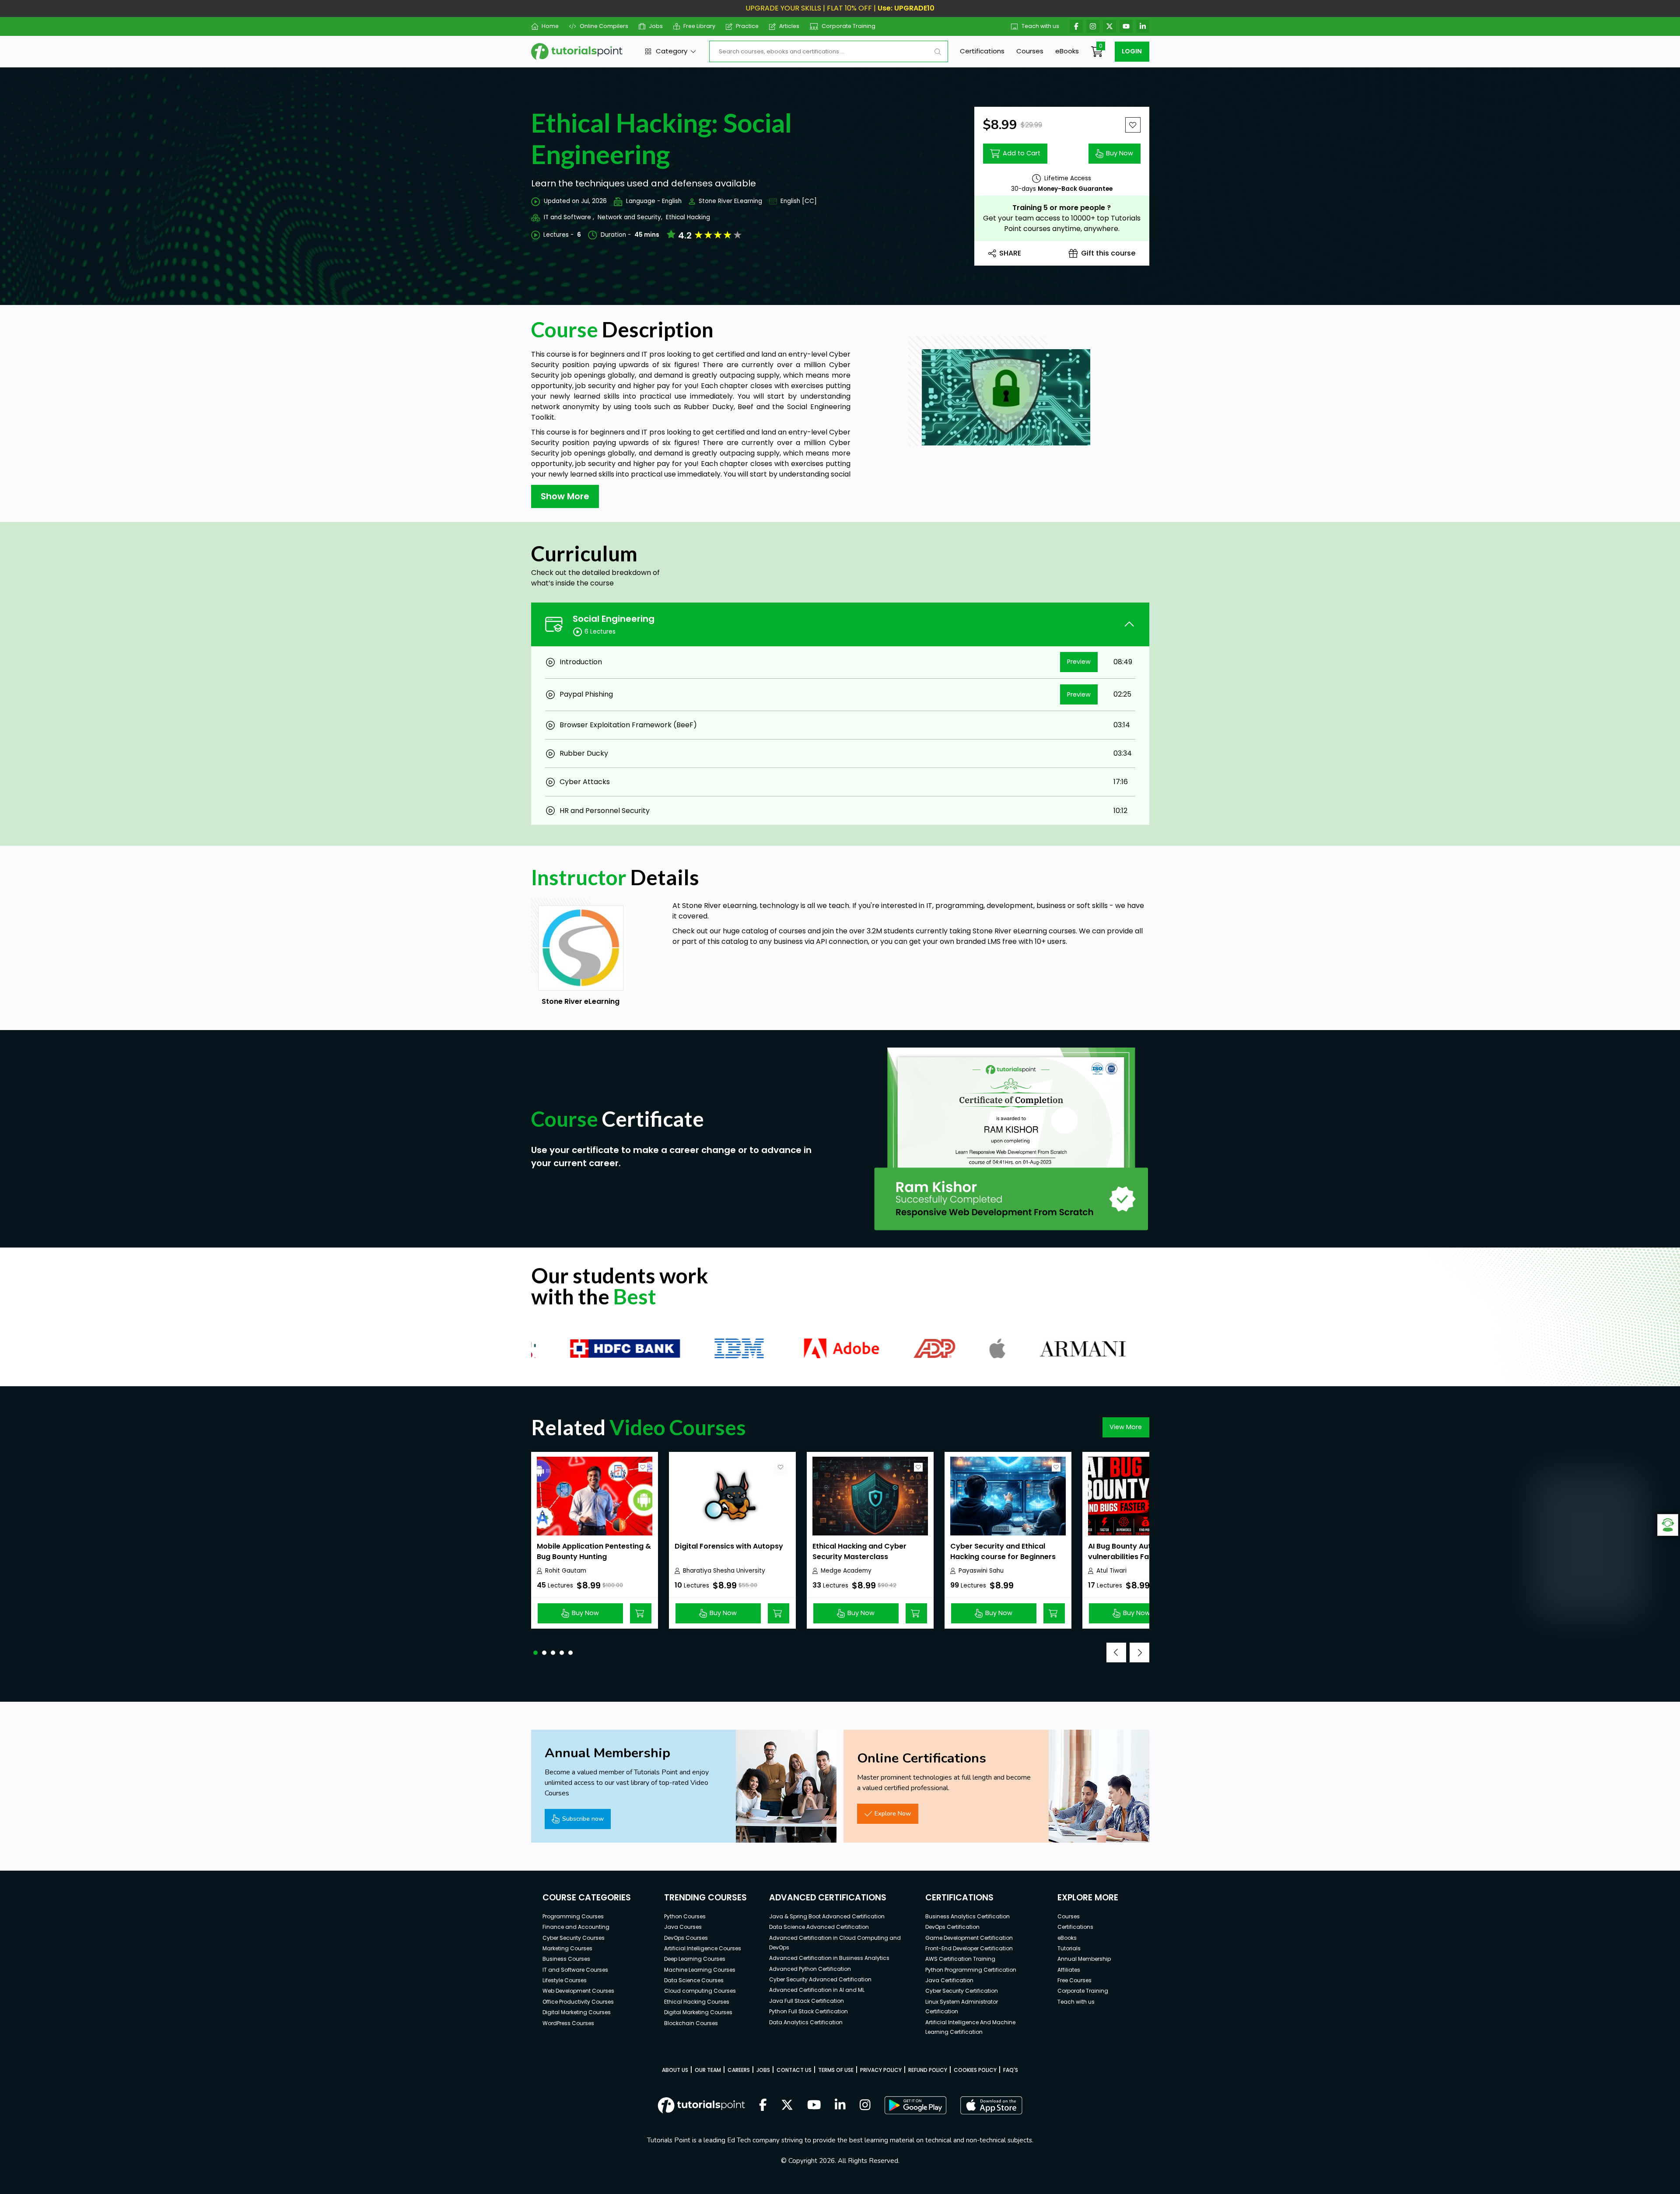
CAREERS (739, 2070)
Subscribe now (583, 1819)
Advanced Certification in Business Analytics (829, 1958)
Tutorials (1069, 1948)
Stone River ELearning (730, 201)
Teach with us (1040, 26)
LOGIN (1132, 51)
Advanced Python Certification (810, 1969)
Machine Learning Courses (700, 1970)
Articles (789, 26)
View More (1126, 1427)
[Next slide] (1139, 1653)
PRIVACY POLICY (881, 2070)
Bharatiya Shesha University (724, 1571)
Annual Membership (1084, 1959)
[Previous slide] (1116, 1653)
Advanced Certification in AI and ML (817, 1990)
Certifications (982, 51)
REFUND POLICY (928, 2070)
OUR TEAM (708, 2070)
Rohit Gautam (566, 1571)
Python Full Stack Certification (808, 2011)
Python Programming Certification (971, 1970)
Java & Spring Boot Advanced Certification (827, 1916)
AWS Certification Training (960, 1959)
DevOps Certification (952, 1927)
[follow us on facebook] (763, 2106)
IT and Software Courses (575, 1970)
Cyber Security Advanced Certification (820, 1979)
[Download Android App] (915, 2105)
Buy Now (1120, 153)
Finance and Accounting (576, 1927)
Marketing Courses (567, 1948)
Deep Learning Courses (695, 1959)
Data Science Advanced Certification (819, 1927)
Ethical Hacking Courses (697, 2002)
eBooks (1067, 51)
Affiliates (1069, 1970)
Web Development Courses (578, 1991)
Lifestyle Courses (565, 1980)
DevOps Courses (686, 1938)
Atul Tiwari (1111, 1571)
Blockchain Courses (691, 2023)
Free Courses (1074, 1980)
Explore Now (893, 1813)
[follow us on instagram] (865, 2106)
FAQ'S (1011, 2070)
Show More (565, 496)
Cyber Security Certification (962, 1991)
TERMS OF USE (836, 2070)
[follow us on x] (787, 2106)
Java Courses (683, 1927)
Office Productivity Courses (578, 2002)
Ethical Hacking (688, 217)
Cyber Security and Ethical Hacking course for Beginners (1003, 1551)
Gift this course (1108, 253)
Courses (1030, 51)
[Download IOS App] (991, 2105)
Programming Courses (573, 1916)
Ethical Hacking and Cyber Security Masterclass (859, 1551)
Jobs (656, 26)
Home (550, 26)
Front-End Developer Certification (969, 1948)
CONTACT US (794, 2070)
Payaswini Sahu (981, 1571)
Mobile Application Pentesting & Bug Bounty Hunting (594, 1551)
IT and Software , (569, 217)
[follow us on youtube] (814, 2106)
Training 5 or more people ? (1062, 208)
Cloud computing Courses (700, 1991)
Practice (747, 26)
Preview (1079, 662)
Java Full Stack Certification (807, 2001)
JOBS (763, 2070)
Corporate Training (849, 26)
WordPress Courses (568, 2023)
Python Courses (685, 1916)
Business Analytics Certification (968, 1916)
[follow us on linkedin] (840, 2106)
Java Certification (949, 1980)
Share (1010, 253)
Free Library (699, 26)
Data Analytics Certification (806, 2022)
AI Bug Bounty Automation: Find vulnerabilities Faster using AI (1144, 1551)
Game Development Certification (969, 1938)
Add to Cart (1022, 153)
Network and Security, (630, 217)
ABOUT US (675, 2070)
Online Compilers (604, 26)
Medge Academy (846, 1571)
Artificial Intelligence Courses (703, 1948)
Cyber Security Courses (574, 1938)
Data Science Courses (694, 1980)
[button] (535, 1653)
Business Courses (566, 1959)
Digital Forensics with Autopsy (729, 1546)
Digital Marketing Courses (577, 2012)
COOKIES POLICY (975, 2070)
